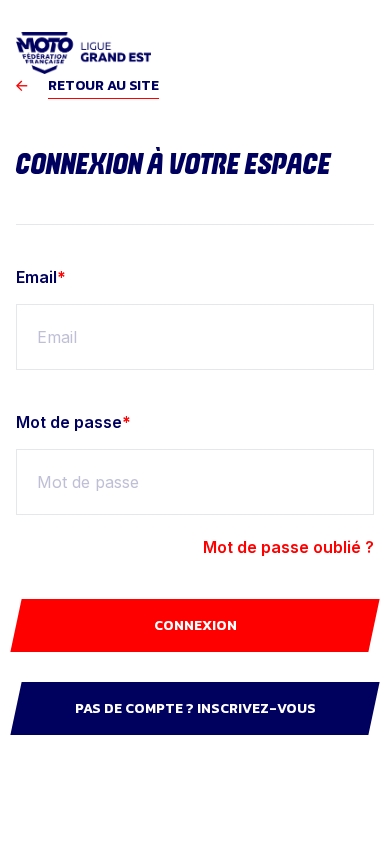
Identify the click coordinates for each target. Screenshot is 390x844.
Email (41, 277)
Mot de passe (73, 422)
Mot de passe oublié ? (288, 547)
